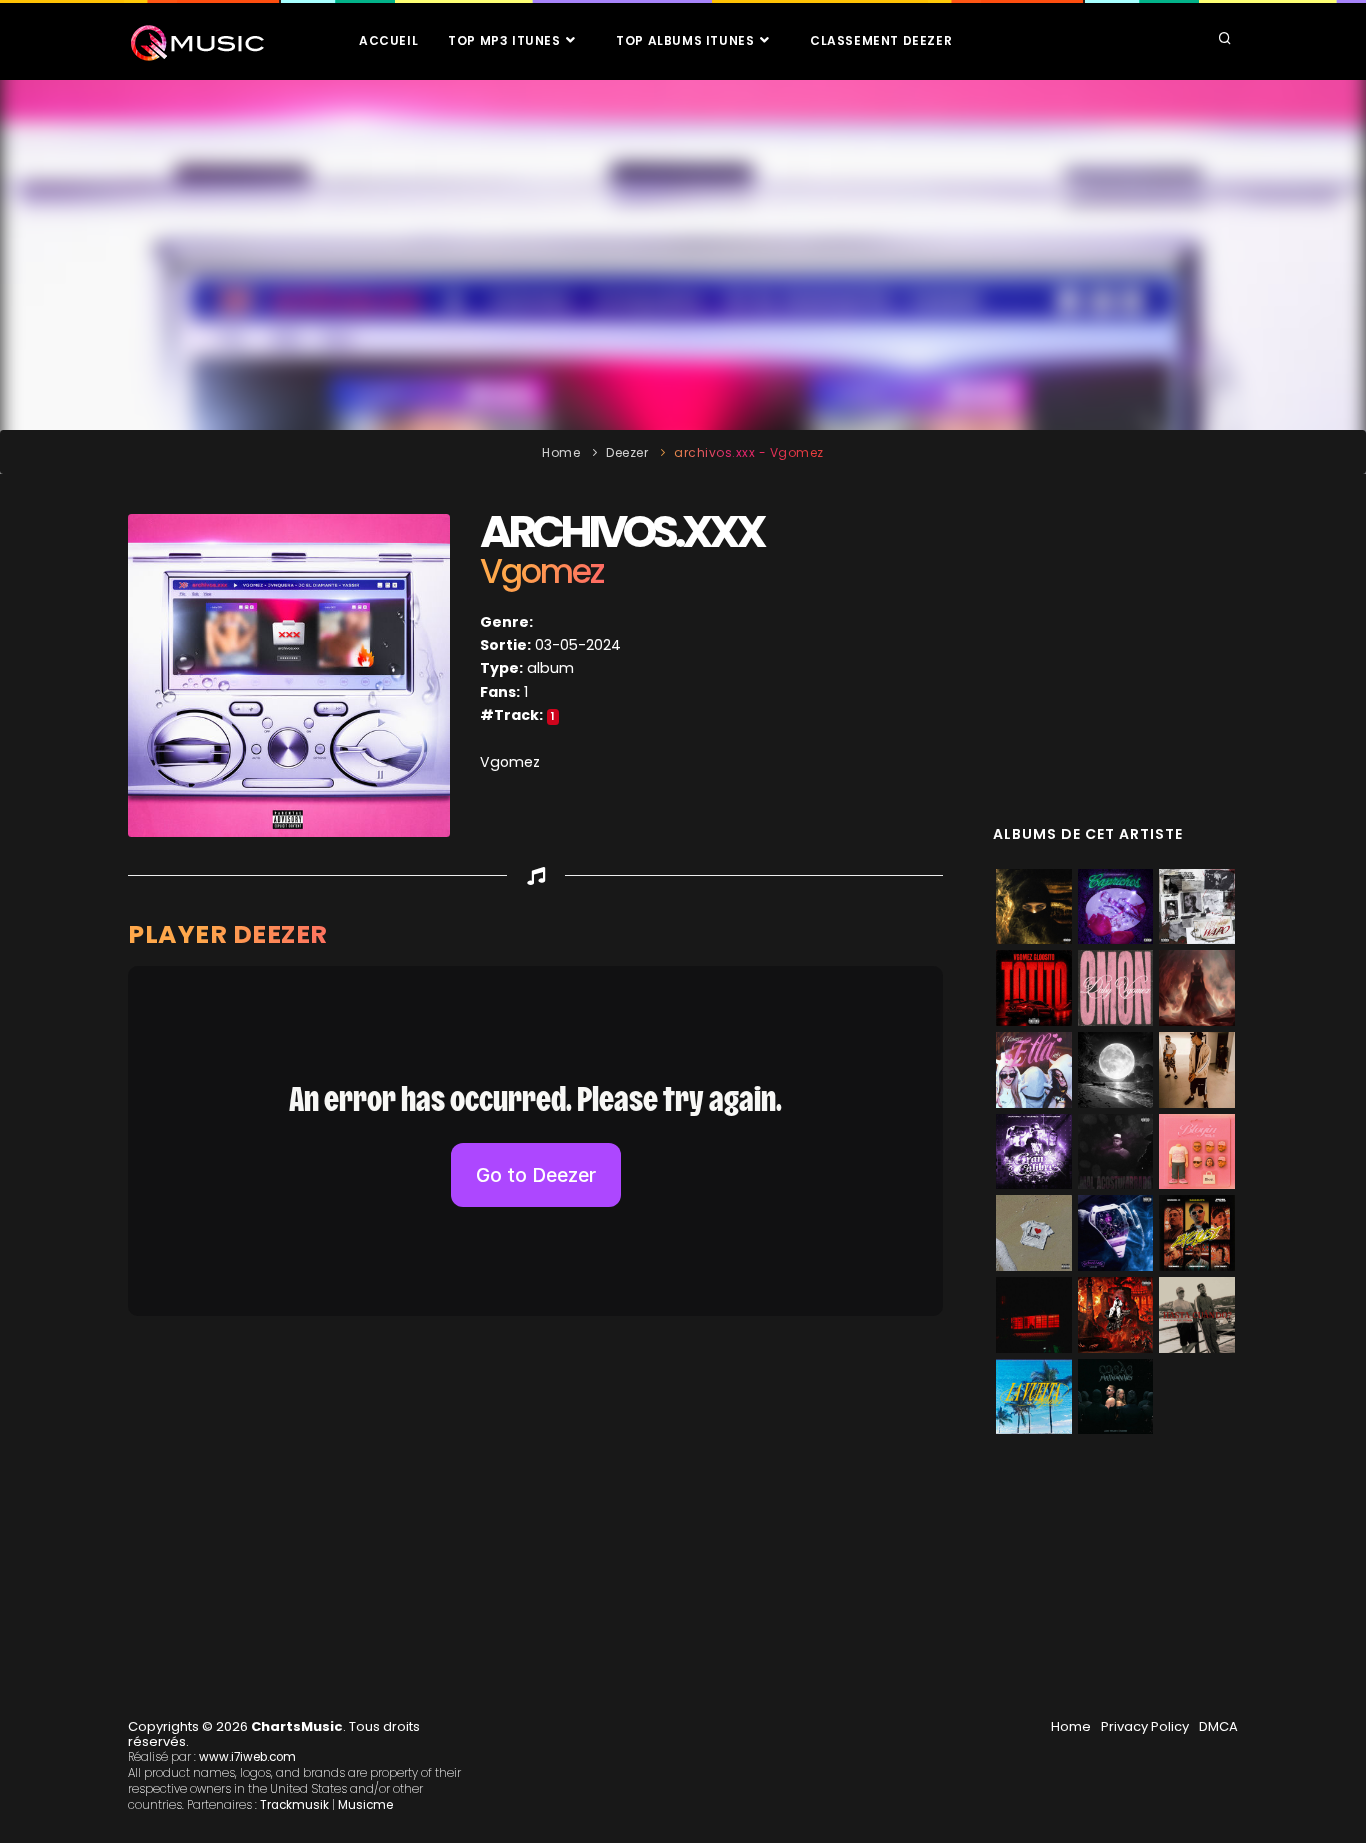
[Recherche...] (1225, 40)
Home (561, 452)
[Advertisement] (683, 255)
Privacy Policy (1145, 1726)
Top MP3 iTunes (506, 40)
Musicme (365, 1805)
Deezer (627, 452)
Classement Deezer (881, 40)
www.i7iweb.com (247, 1757)
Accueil (388, 40)
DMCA (1218, 1726)
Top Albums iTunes (687, 40)
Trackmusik (294, 1805)
